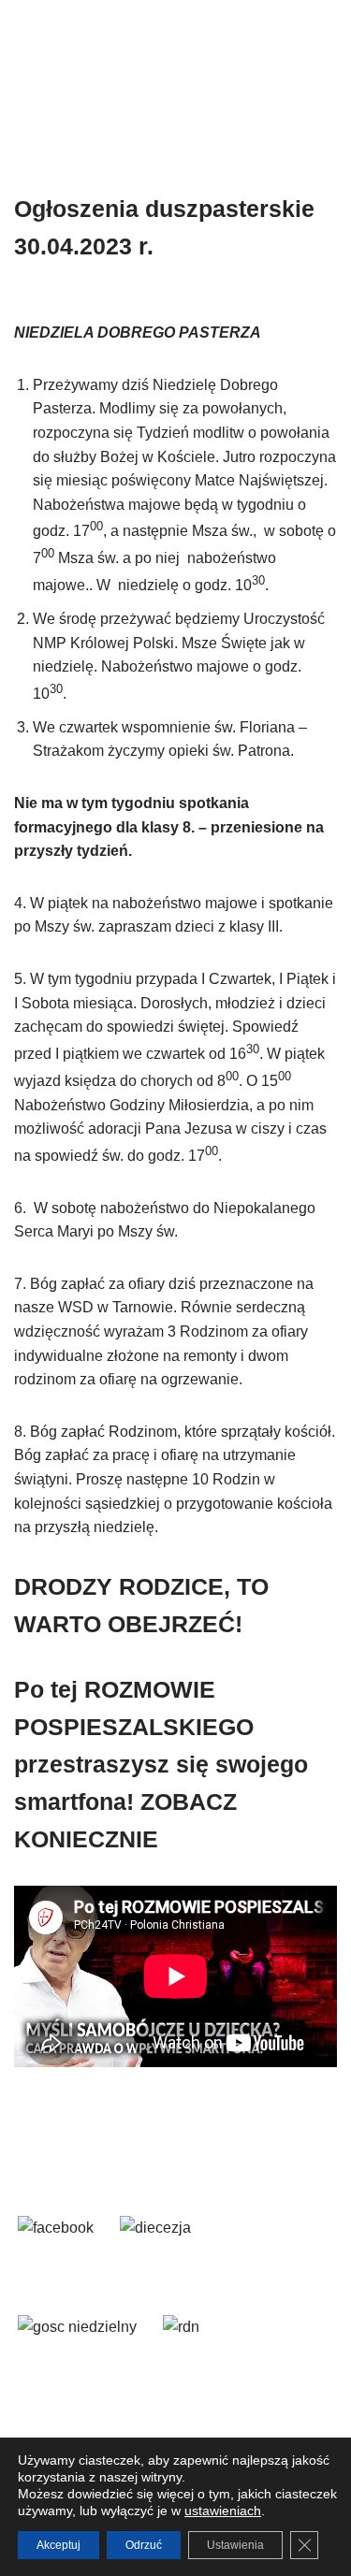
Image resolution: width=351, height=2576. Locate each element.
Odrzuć (144, 2545)
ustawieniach (223, 2511)
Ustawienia (235, 2545)
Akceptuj (58, 2545)
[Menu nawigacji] (315, 67)
